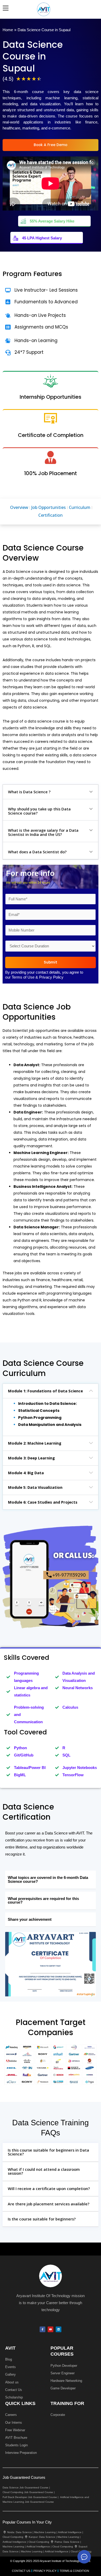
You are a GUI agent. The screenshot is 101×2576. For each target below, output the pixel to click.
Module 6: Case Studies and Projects (43, 1502)
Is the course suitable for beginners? (42, 2219)
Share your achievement (30, 1919)
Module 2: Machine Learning (35, 1443)
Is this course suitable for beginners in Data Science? (48, 2152)
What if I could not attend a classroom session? (44, 2171)
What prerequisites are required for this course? (43, 1901)
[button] (51, 792)
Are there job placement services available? (49, 2204)
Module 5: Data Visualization (35, 1487)
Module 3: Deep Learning (31, 1458)
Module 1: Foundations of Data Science (45, 1391)
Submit (51, 962)
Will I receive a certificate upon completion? (49, 2188)
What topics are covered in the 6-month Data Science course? (48, 1880)
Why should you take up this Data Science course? (39, 811)
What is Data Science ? (29, 792)
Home (8, 30)
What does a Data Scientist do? (37, 852)
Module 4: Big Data (26, 1473)
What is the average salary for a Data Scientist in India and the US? (43, 832)
